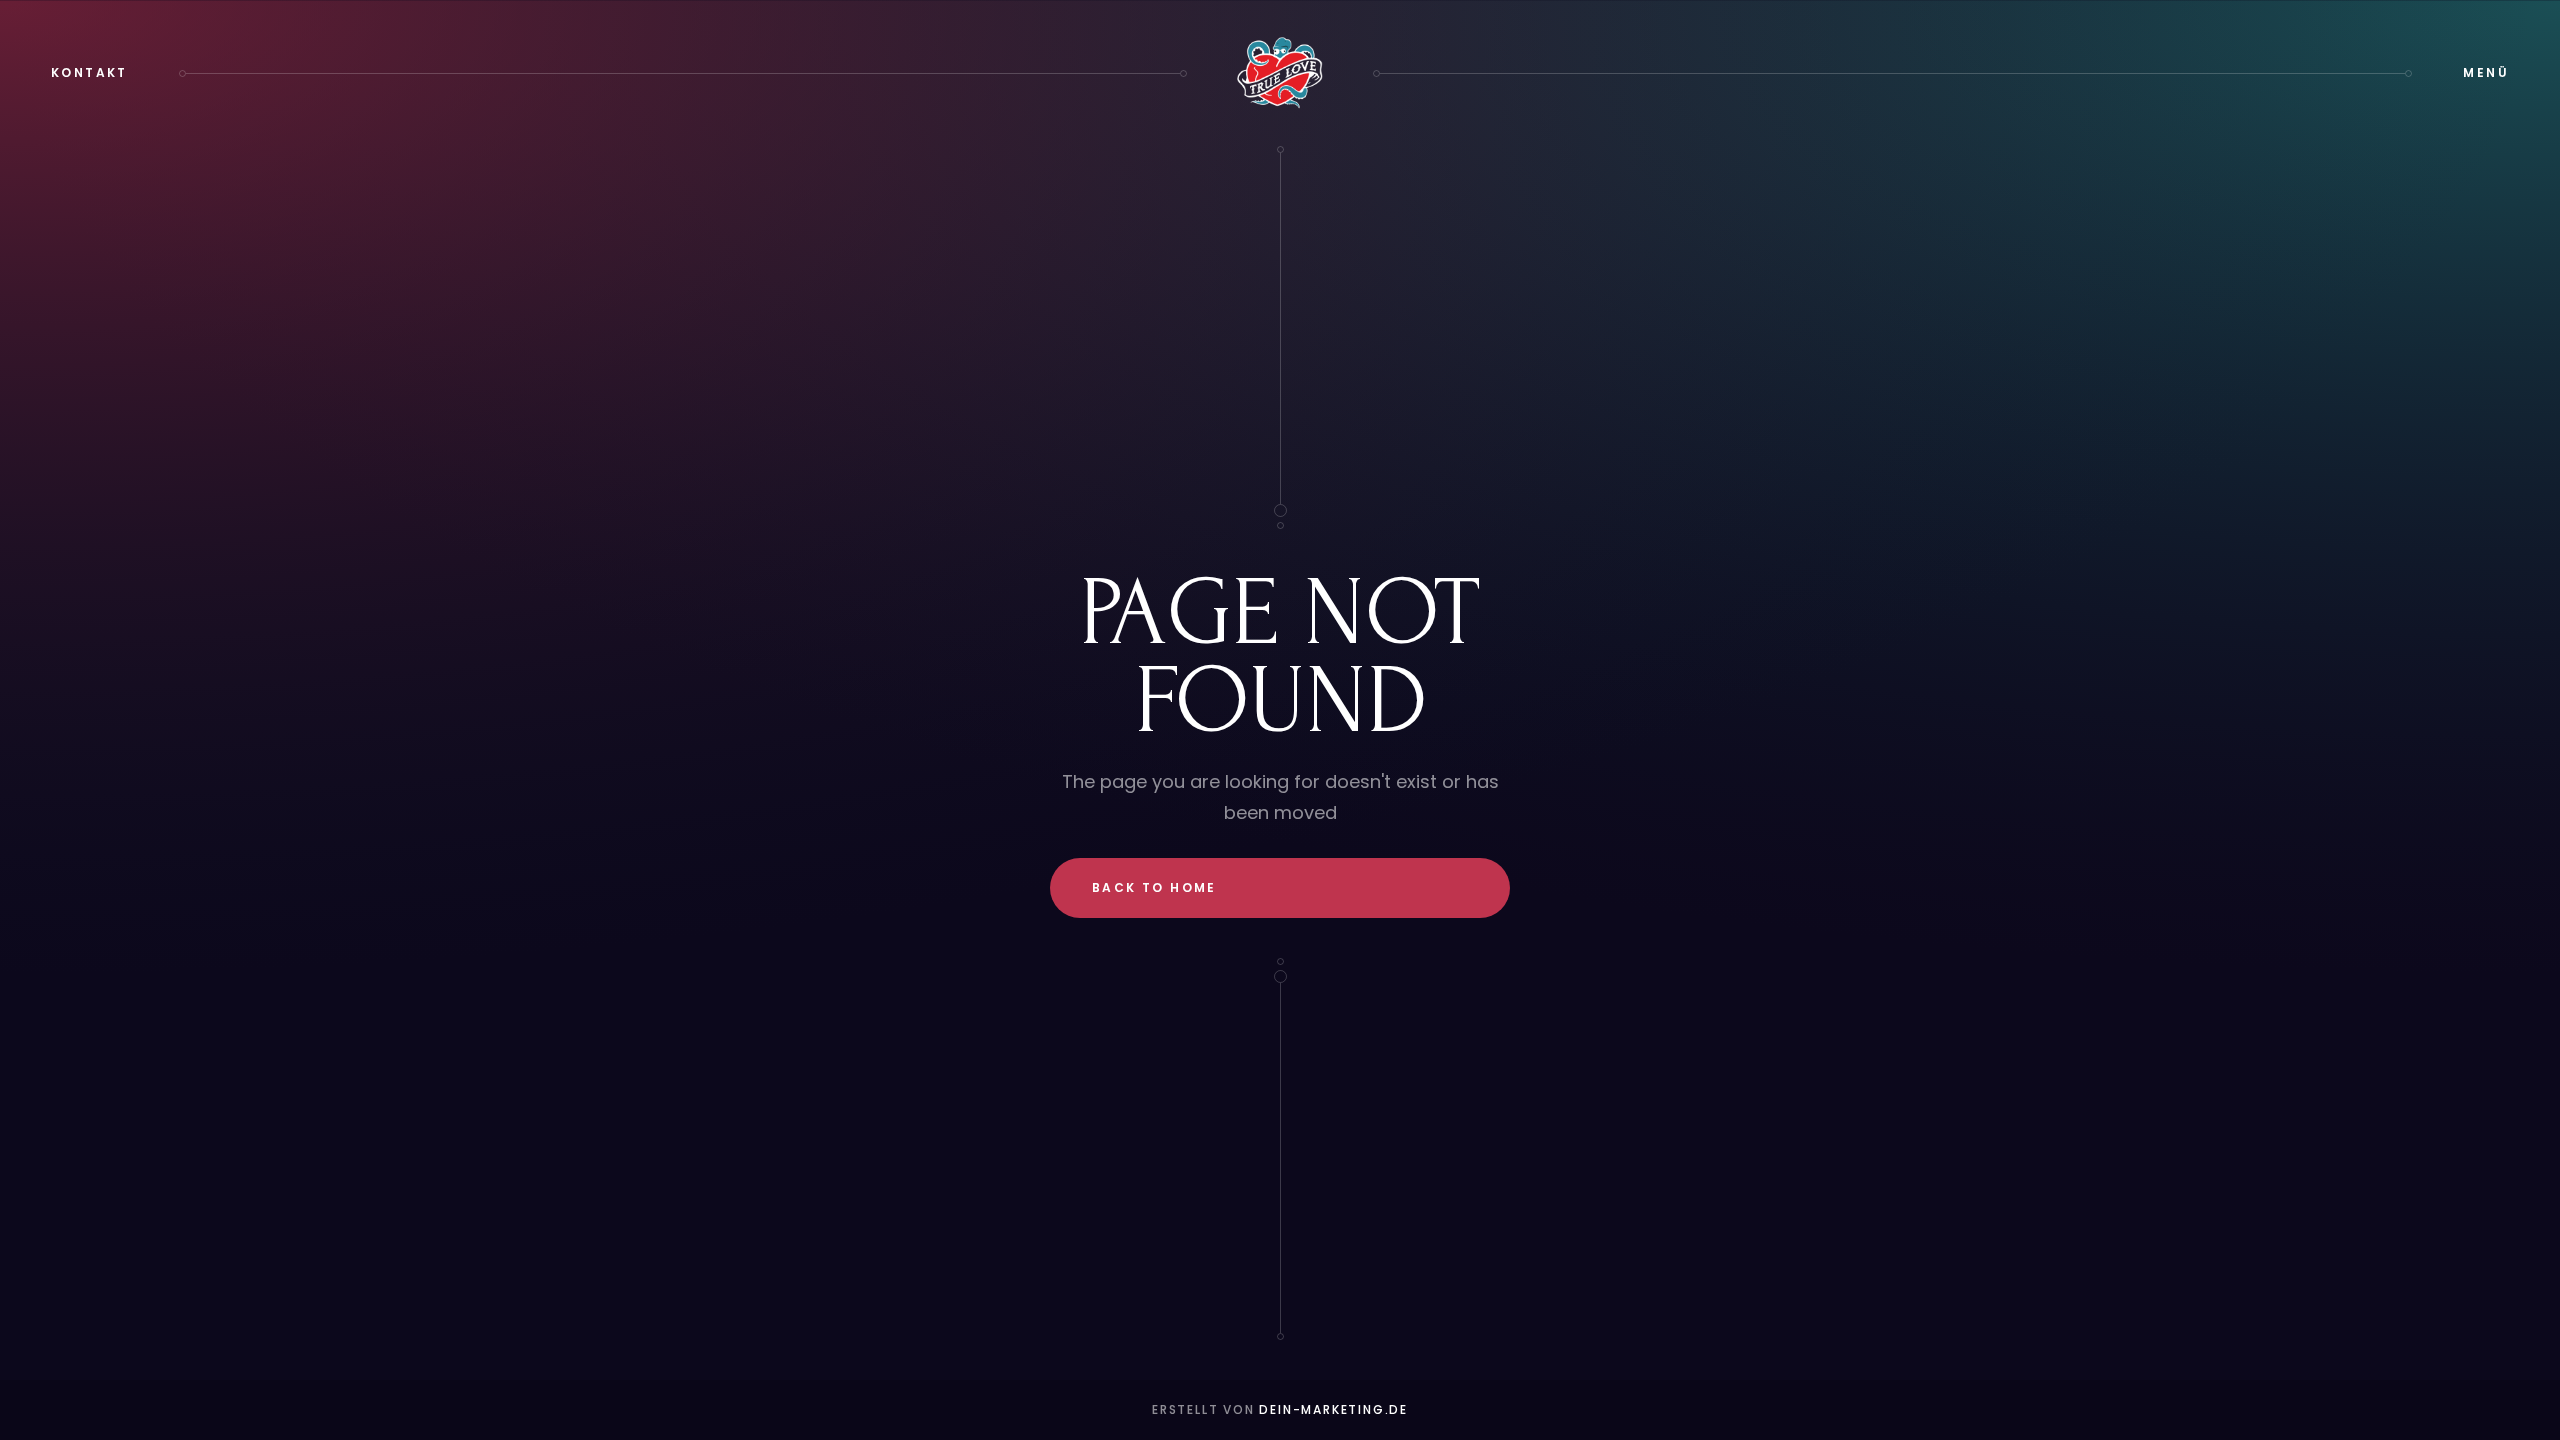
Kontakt (89, 72)
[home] (1280, 73)
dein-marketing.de (1333, 1409)
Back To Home (1154, 887)
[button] (2486, 73)
